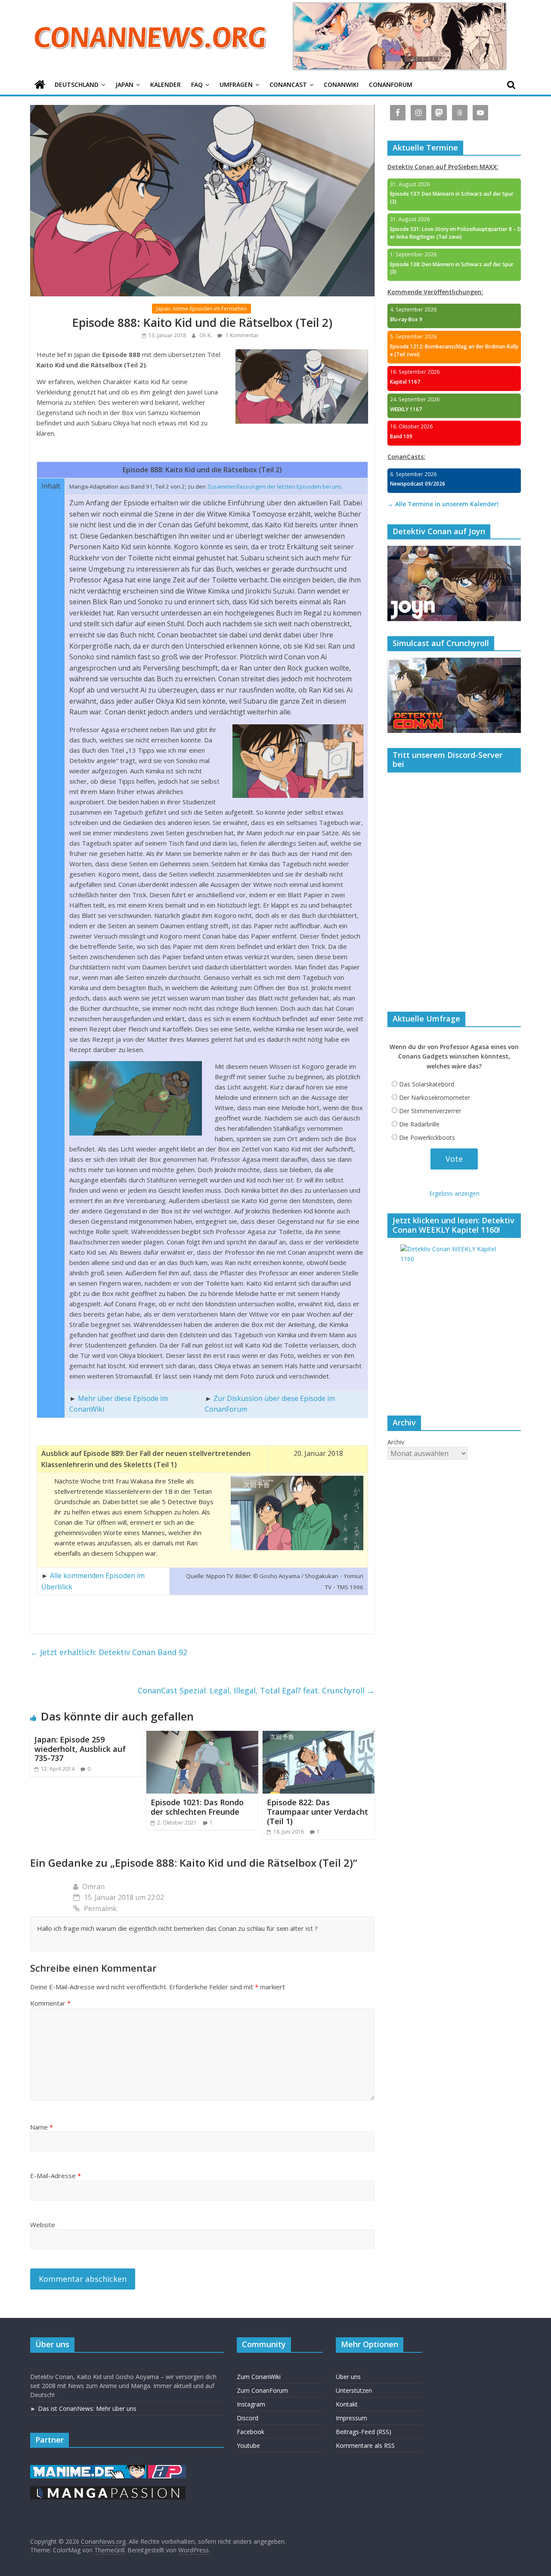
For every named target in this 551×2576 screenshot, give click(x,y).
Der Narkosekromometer (435, 1097)
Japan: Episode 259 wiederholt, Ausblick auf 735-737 (80, 1749)
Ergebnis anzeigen (454, 1193)
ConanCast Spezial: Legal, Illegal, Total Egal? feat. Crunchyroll (256, 1690)
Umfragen (236, 85)
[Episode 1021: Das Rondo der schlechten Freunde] (202, 1736)
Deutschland (77, 85)
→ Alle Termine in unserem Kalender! (443, 504)
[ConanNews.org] (40, 85)
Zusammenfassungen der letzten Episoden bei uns (274, 486)
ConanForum (391, 85)
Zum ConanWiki (259, 2377)
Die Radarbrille (419, 1124)
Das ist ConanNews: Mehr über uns (87, 2408)
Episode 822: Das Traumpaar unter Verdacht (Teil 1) (317, 1811)
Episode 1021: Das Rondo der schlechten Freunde (197, 1807)
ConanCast (288, 85)
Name (42, 2127)
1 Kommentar (241, 335)
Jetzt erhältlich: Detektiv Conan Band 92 (109, 1652)
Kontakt (347, 2404)
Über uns (348, 2377)
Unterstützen (354, 2390)
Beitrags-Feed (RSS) (364, 2432)
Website (43, 2225)
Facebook (251, 2432)
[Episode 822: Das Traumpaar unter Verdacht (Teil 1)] (319, 1736)
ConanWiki (341, 85)
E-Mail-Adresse (56, 2176)
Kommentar (50, 2003)
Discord (248, 2418)
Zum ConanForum (262, 2390)
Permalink (100, 1908)
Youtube (248, 2445)
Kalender (166, 85)
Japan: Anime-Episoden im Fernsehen (201, 309)
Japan (124, 85)
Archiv (396, 1442)
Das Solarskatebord (427, 1084)
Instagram (251, 2404)
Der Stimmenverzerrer (430, 1111)
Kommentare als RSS (365, 2445)
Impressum (351, 2418)
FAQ (197, 85)
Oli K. (206, 335)
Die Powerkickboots (427, 1137)
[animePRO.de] (167, 2469)
